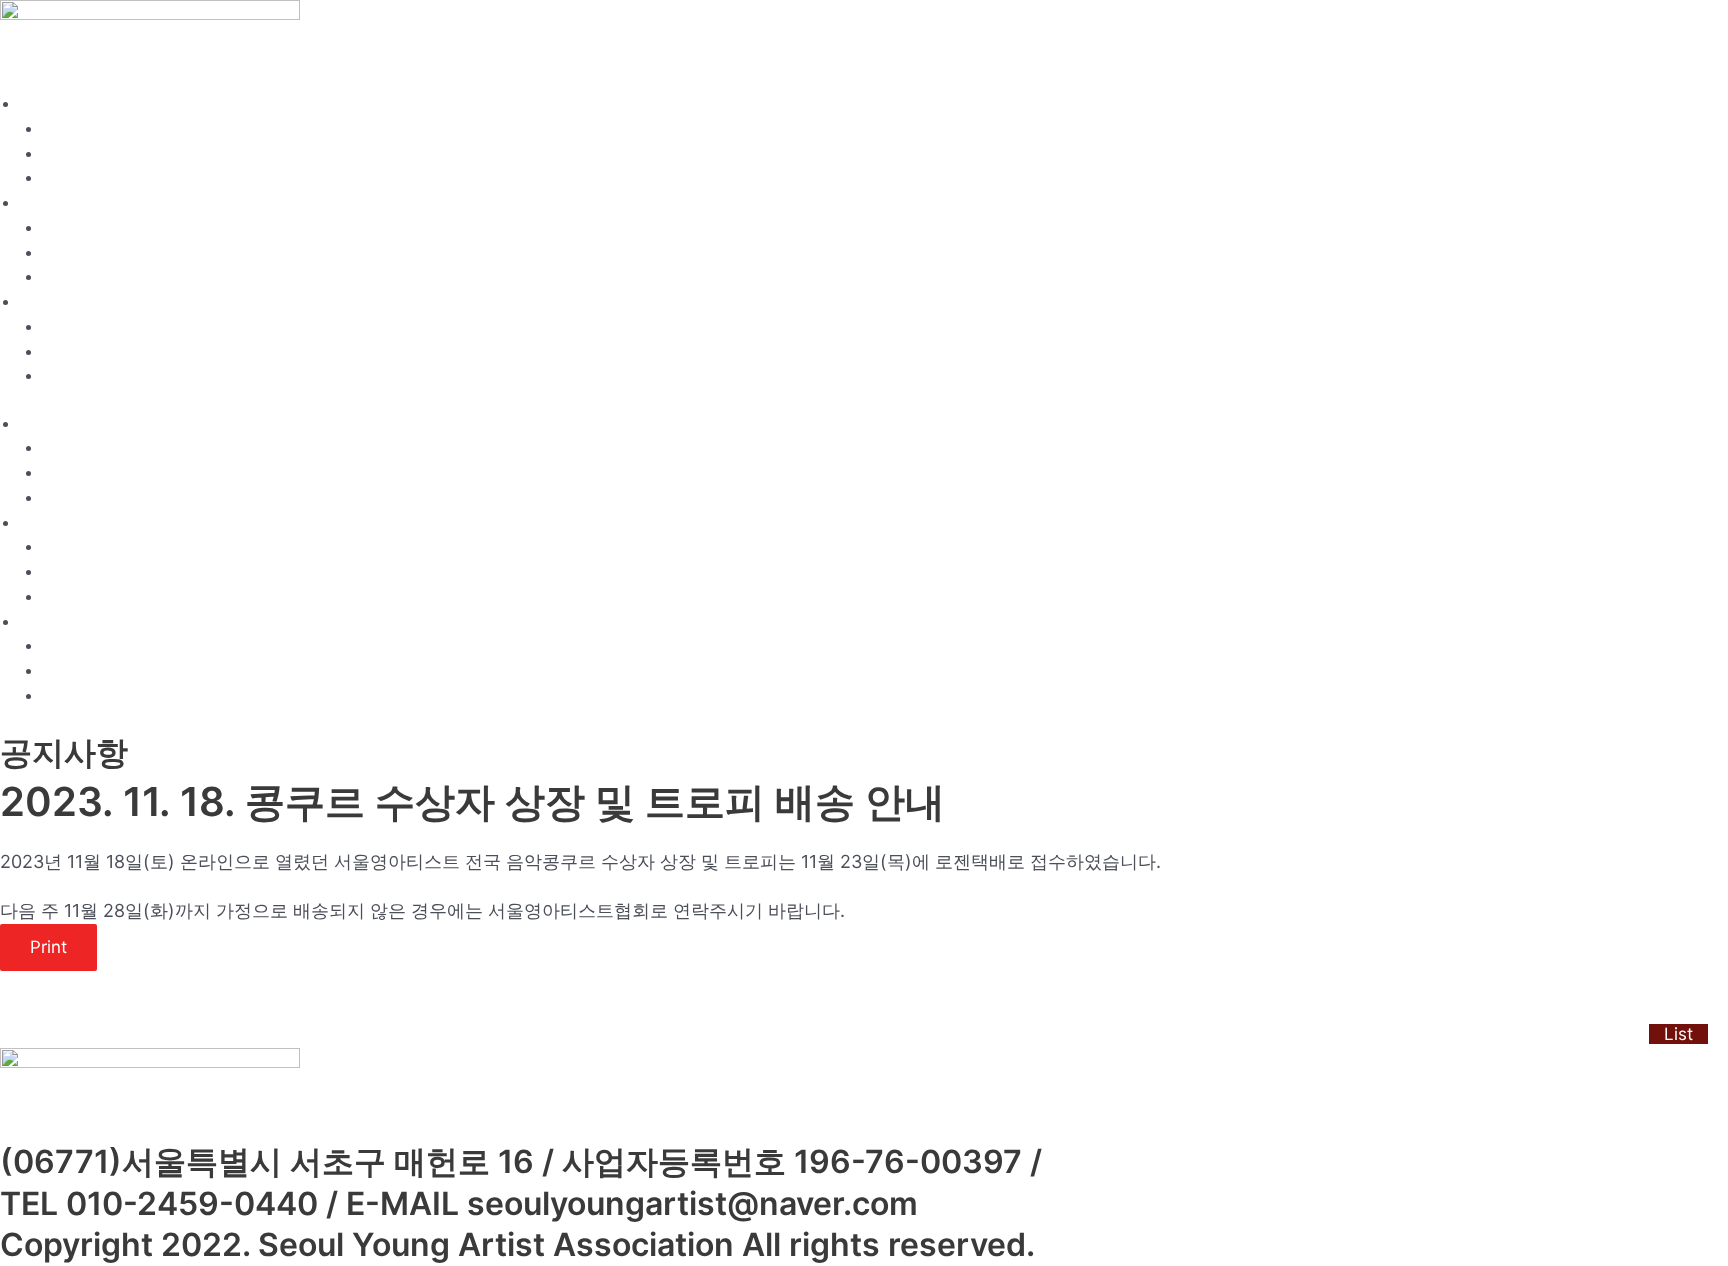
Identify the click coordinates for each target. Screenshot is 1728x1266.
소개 (58, 129)
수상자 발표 (82, 352)
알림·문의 (52, 302)
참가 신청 (75, 253)
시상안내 (73, 178)
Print (48, 947)
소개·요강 (52, 104)
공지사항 (73, 327)
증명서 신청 (82, 277)
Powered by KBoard (70, 1033)
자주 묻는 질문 (92, 376)
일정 (58, 228)
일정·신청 (52, 203)
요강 (58, 154)
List (1678, 1034)
